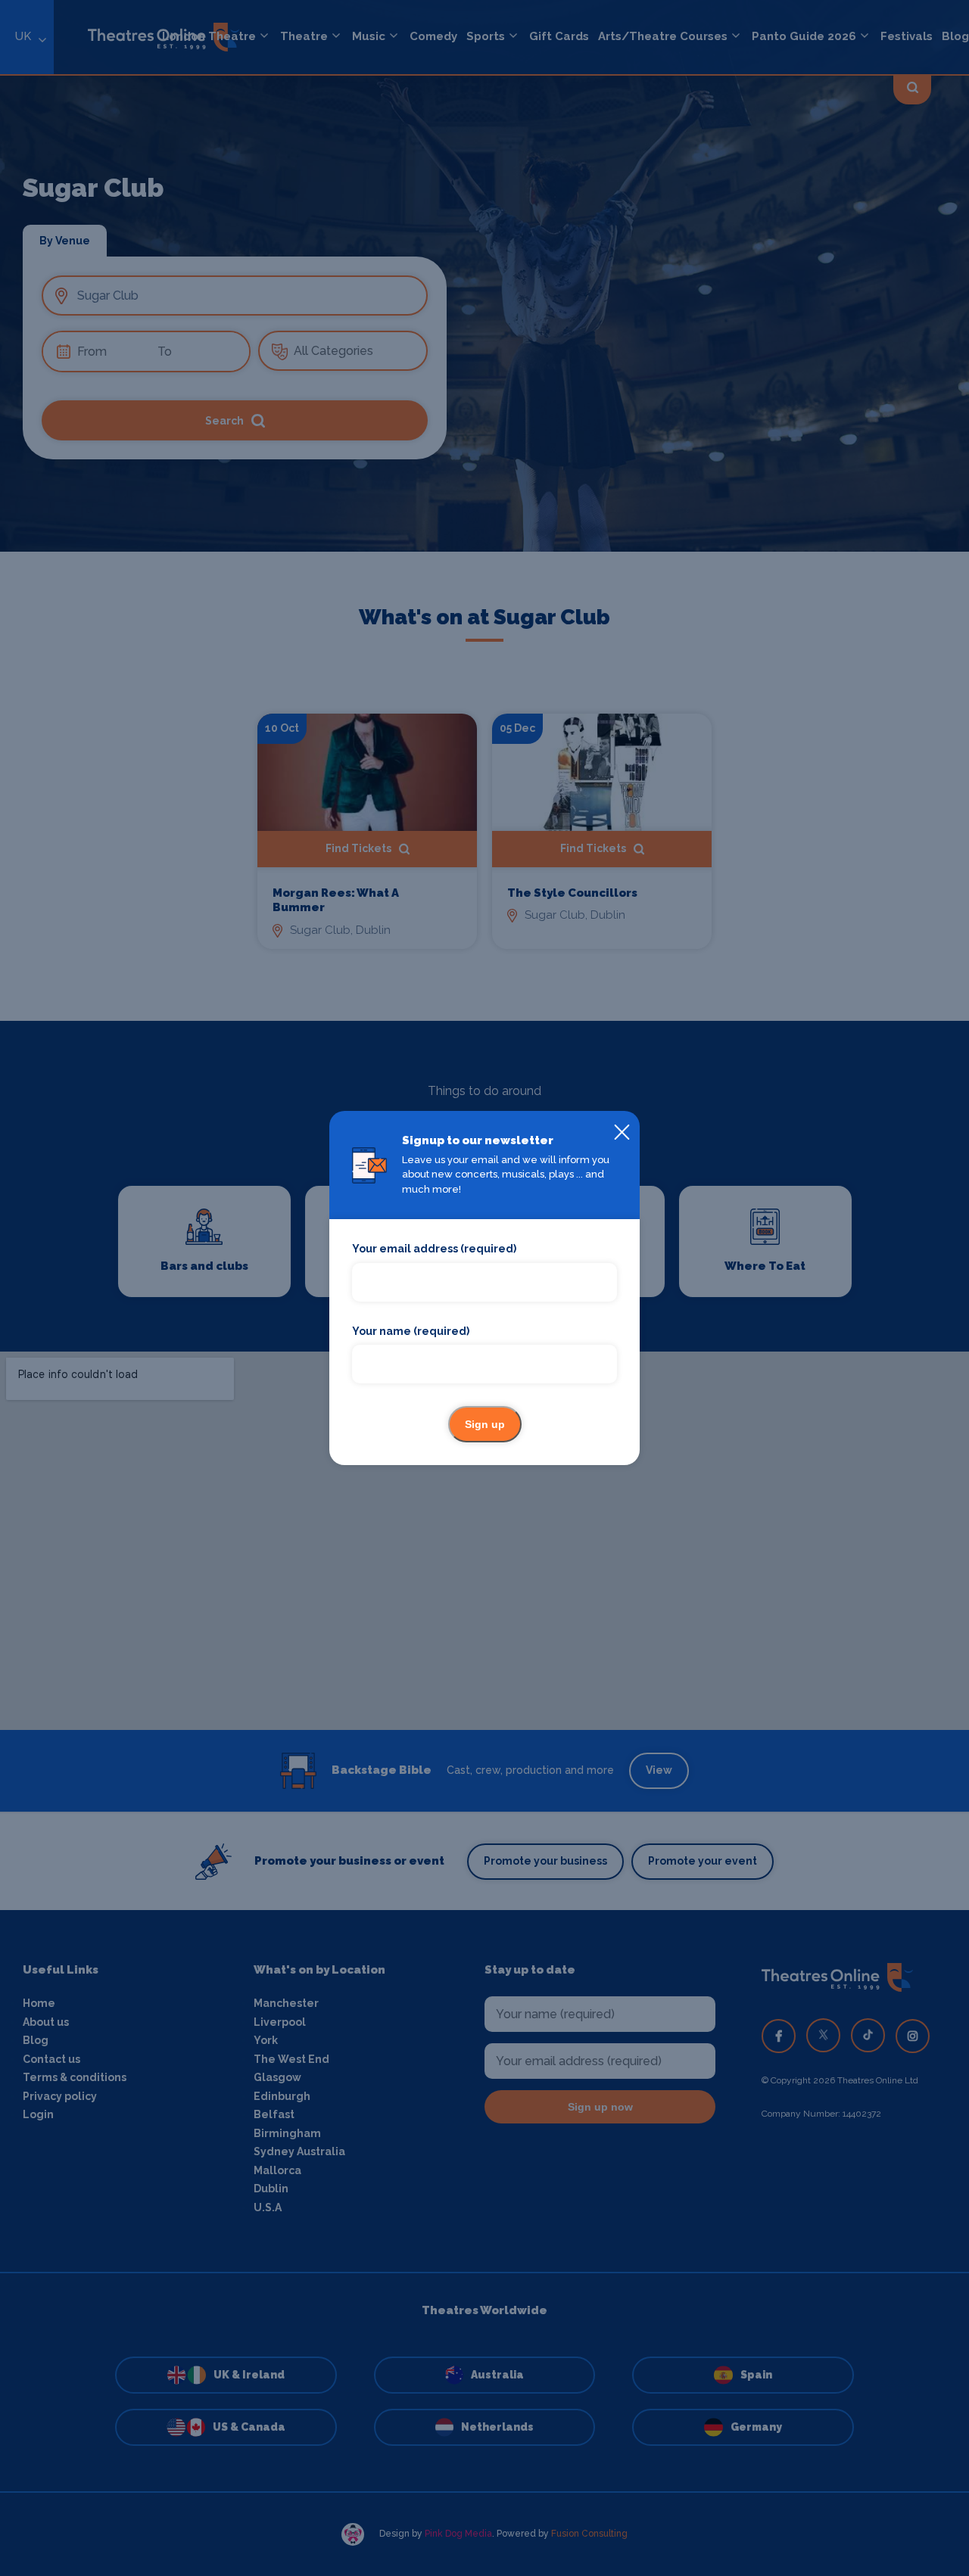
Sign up (485, 1424)
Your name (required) (411, 1331)
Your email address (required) (434, 1249)
